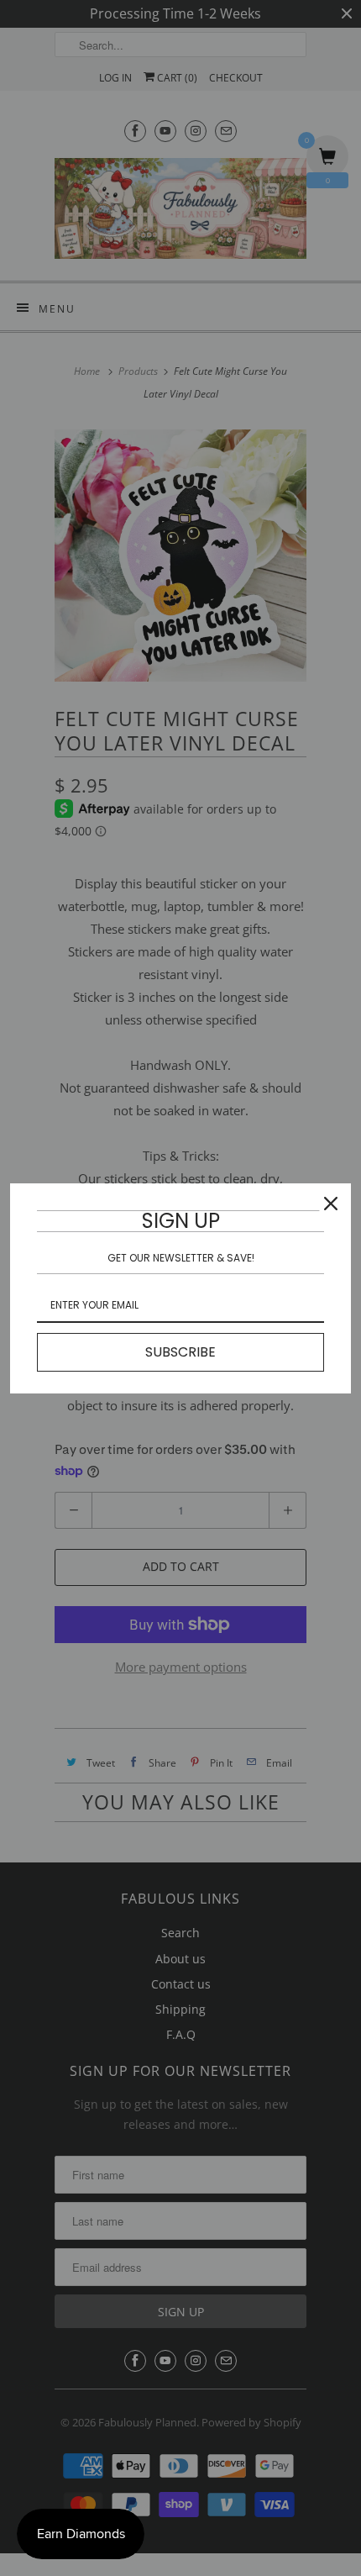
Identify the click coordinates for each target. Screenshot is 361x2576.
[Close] (331, 1204)
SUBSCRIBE (180, 1352)
